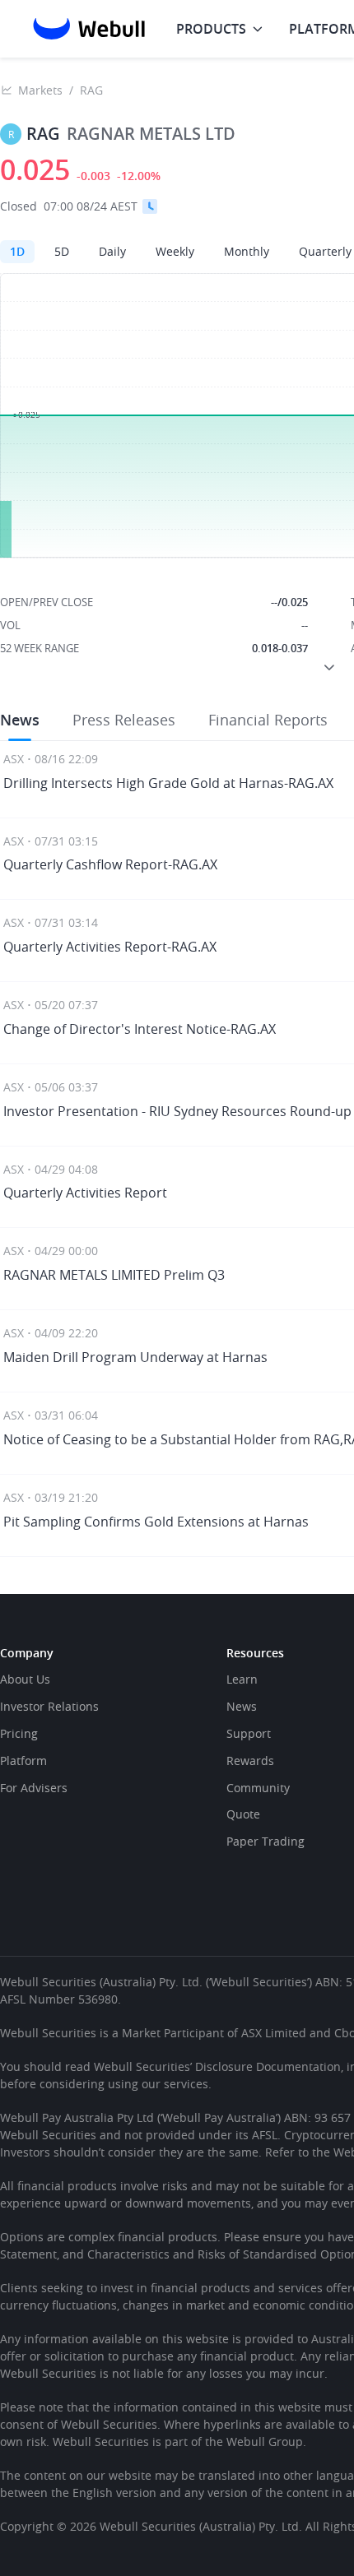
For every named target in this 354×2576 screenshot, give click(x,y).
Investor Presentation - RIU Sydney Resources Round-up (177, 1111)
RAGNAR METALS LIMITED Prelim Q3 (114, 1275)
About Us (25, 1679)
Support (249, 1733)
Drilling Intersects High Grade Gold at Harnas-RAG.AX (168, 783)
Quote (243, 1814)
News (242, 1706)
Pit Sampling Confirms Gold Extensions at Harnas (156, 1522)
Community (258, 1788)
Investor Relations (49, 1706)
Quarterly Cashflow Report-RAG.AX (110, 864)
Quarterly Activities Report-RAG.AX (110, 947)
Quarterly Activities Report (85, 1193)
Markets (40, 90)
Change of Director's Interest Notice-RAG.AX (140, 1029)
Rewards (250, 1761)
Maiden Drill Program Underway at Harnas (135, 1357)
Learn (242, 1679)
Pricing (19, 1733)
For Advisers (34, 1788)
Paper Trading (265, 1841)
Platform (23, 1761)
